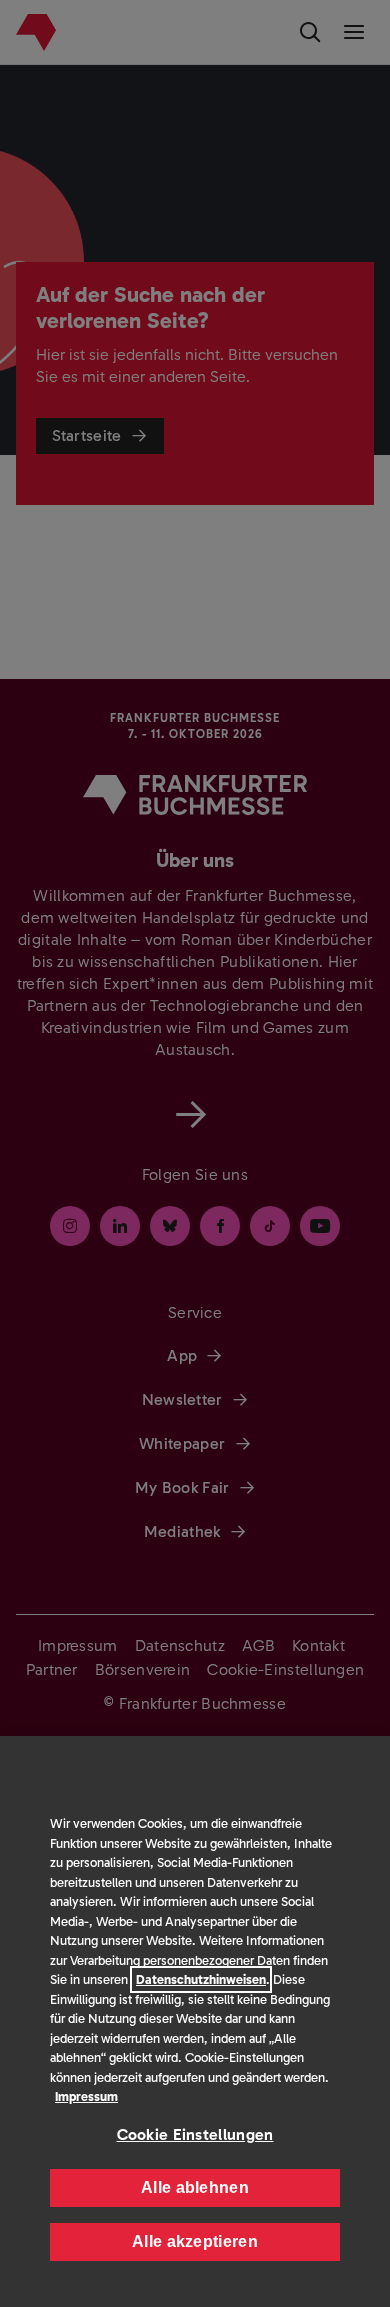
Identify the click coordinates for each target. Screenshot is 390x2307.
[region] (195, 2021)
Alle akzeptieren (195, 2241)
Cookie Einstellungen (195, 2134)
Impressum (86, 2096)
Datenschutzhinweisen (201, 1979)
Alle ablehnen (195, 2187)
